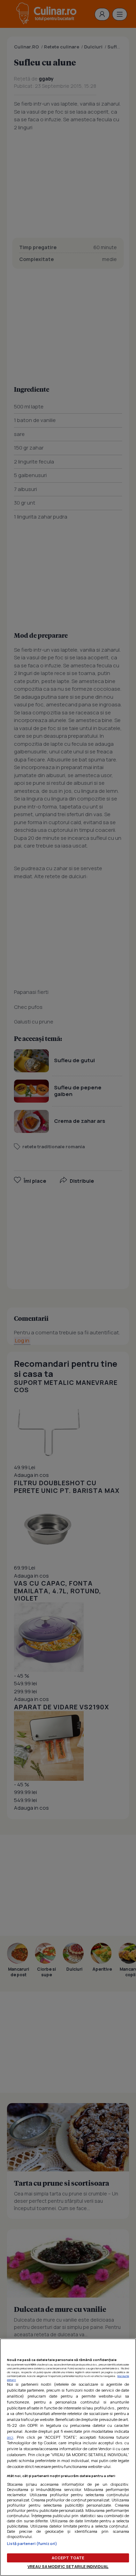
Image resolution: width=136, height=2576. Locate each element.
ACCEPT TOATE (68, 2558)
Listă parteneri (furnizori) (32, 2543)
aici (10, 2437)
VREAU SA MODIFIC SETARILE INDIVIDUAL (68, 2566)
